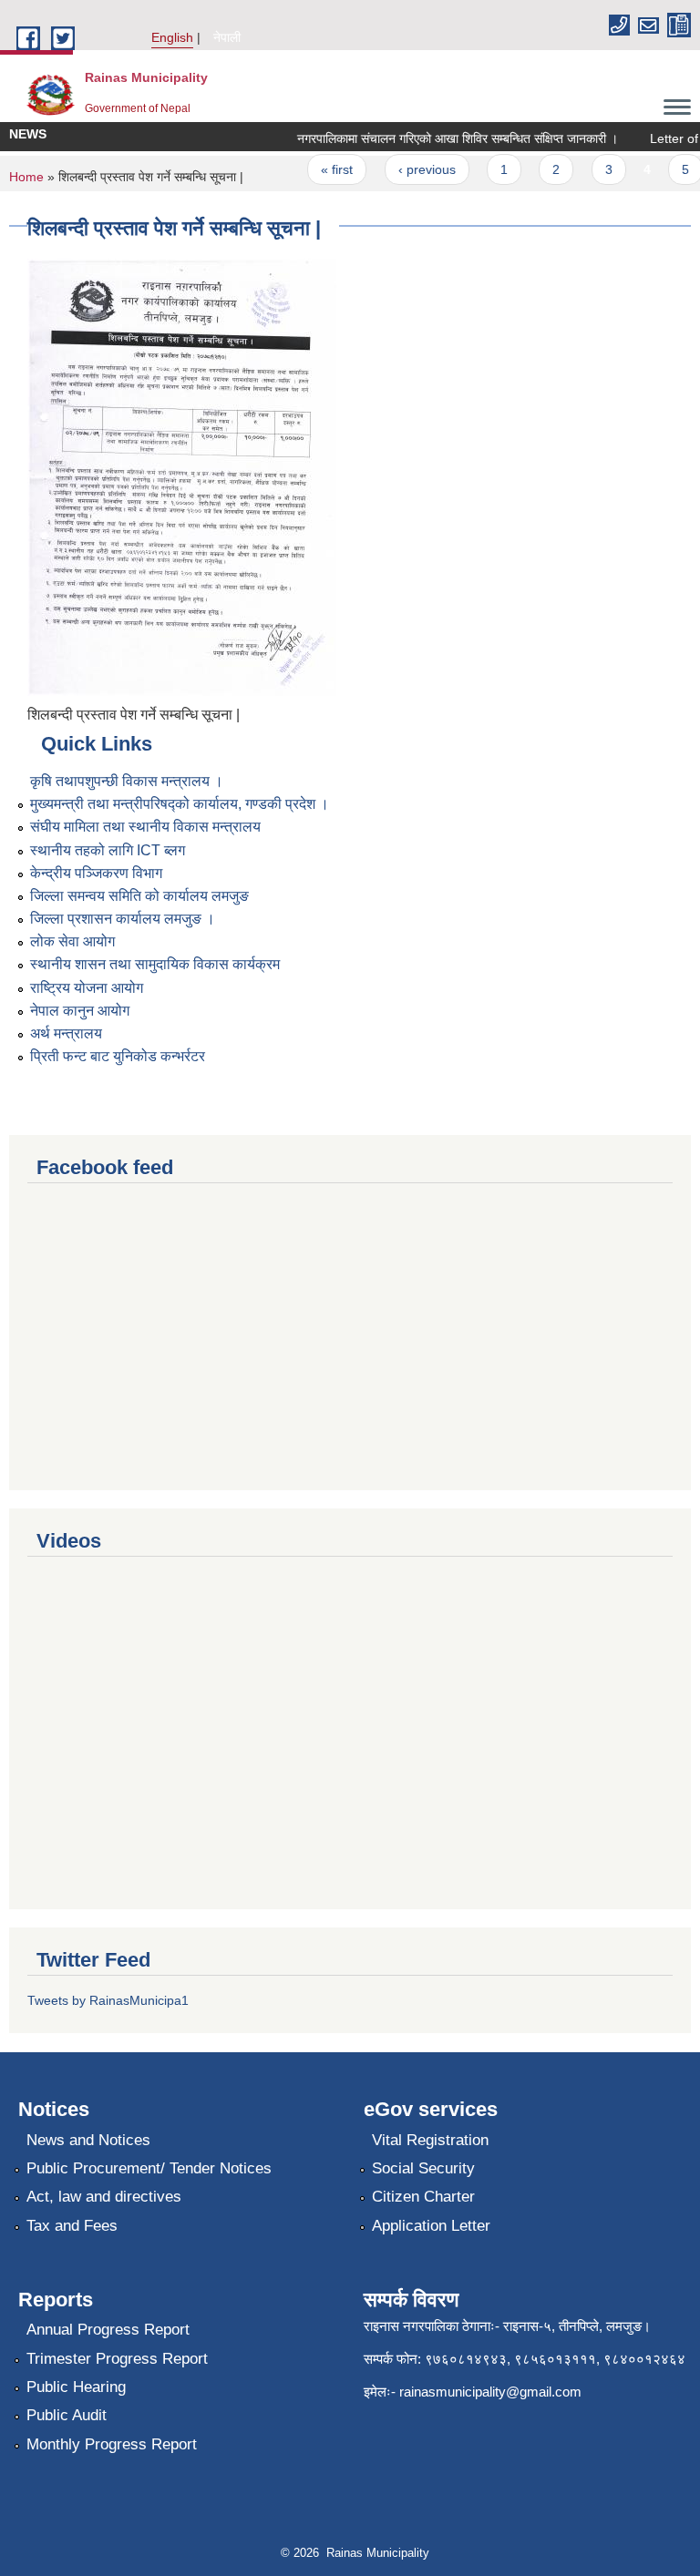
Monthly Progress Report (112, 2444)
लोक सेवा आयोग (72, 941)
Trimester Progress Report (117, 2359)
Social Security (423, 2168)
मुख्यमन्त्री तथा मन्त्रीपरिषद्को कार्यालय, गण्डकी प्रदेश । (180, 804)
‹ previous (413, 169)
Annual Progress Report (108, 2330)
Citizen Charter (423, 2197)
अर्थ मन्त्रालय (66, 1033)
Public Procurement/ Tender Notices (149, 2168)
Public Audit (67, 2415)
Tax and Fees (72, 2226)
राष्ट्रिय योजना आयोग (87, 988)
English (172, 37)
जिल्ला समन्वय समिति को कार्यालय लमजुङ (139, 896)
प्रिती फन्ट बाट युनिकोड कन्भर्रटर (118, 1056)
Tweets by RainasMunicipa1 (108, 2000)
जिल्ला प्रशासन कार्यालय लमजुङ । (123, 919)
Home (26, 177)
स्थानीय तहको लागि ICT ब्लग (108, 850)
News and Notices (88, 2140)
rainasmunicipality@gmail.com (490, 2392)
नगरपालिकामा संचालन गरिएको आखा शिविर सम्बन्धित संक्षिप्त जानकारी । (444, 138)
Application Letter (431, 2226)
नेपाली (227, 37)
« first (324, 169)
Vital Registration (430, 2140)
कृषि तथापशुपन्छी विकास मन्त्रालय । (127, 781)
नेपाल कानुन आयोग (80, 1011)
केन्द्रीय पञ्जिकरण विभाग (96, 873)
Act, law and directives (104, 2197)
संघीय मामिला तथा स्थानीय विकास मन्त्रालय (145, 827)
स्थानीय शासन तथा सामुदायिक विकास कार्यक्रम (155, 964)
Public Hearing (76, 2387)
